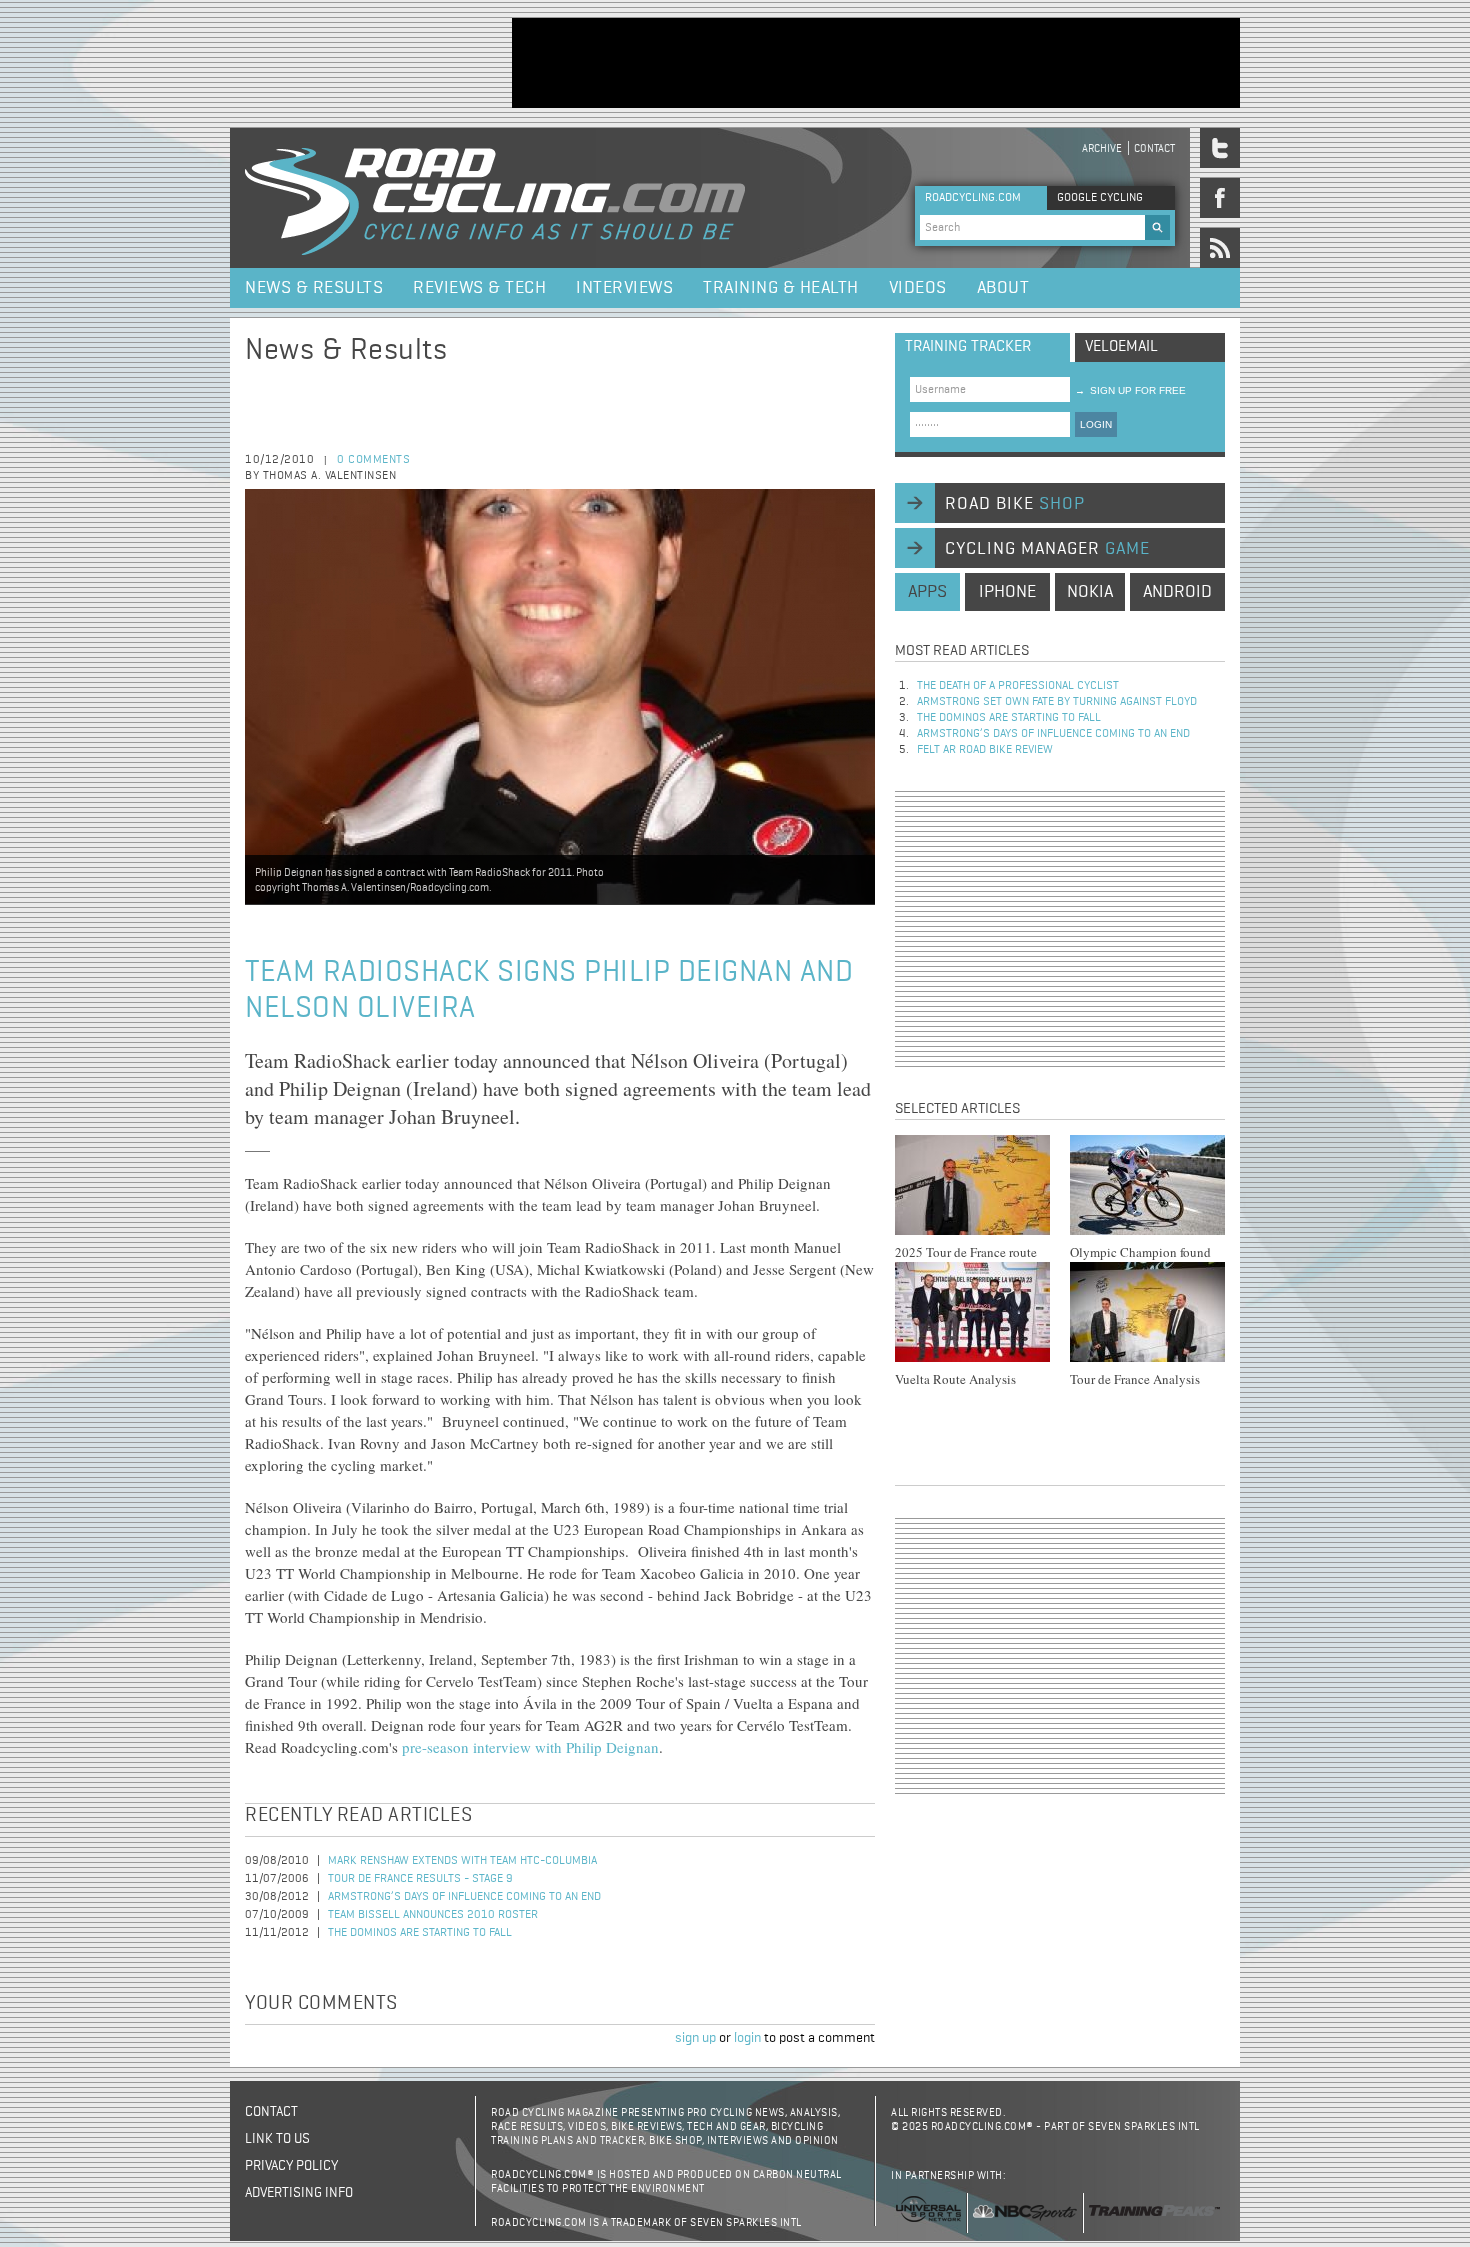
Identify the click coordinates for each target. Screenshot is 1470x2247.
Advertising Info (299, 2193)
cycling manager (1047, 549)
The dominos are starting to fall (420, 1933)
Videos (918, 288)
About (1003, 288)
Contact (1154, 148)
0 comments (373, 460)
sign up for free (1130, 390)
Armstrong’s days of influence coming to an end (464, 1897)
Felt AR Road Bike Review (985, 750)
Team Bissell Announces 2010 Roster (433, 1915)
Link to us (277, 2139)
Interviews (624, 288)
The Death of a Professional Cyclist (1018, 686)
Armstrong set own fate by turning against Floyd (1057, 702)
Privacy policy (291, 2166)
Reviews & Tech (479, 288)
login (747, 2038)
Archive (1102, 148)
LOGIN (1096, 424)
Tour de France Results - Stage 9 (420, 1879)
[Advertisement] (876, 63)
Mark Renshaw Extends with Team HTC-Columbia (462, 1861)
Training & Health (781, 288)
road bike (1015, 504)
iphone (1007, 592)
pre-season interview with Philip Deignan (530, 1747)
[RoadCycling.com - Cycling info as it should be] (495, 198)
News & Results (314, 288)
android (1177, 592)
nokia (1090, 592)
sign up (695, 2038)
